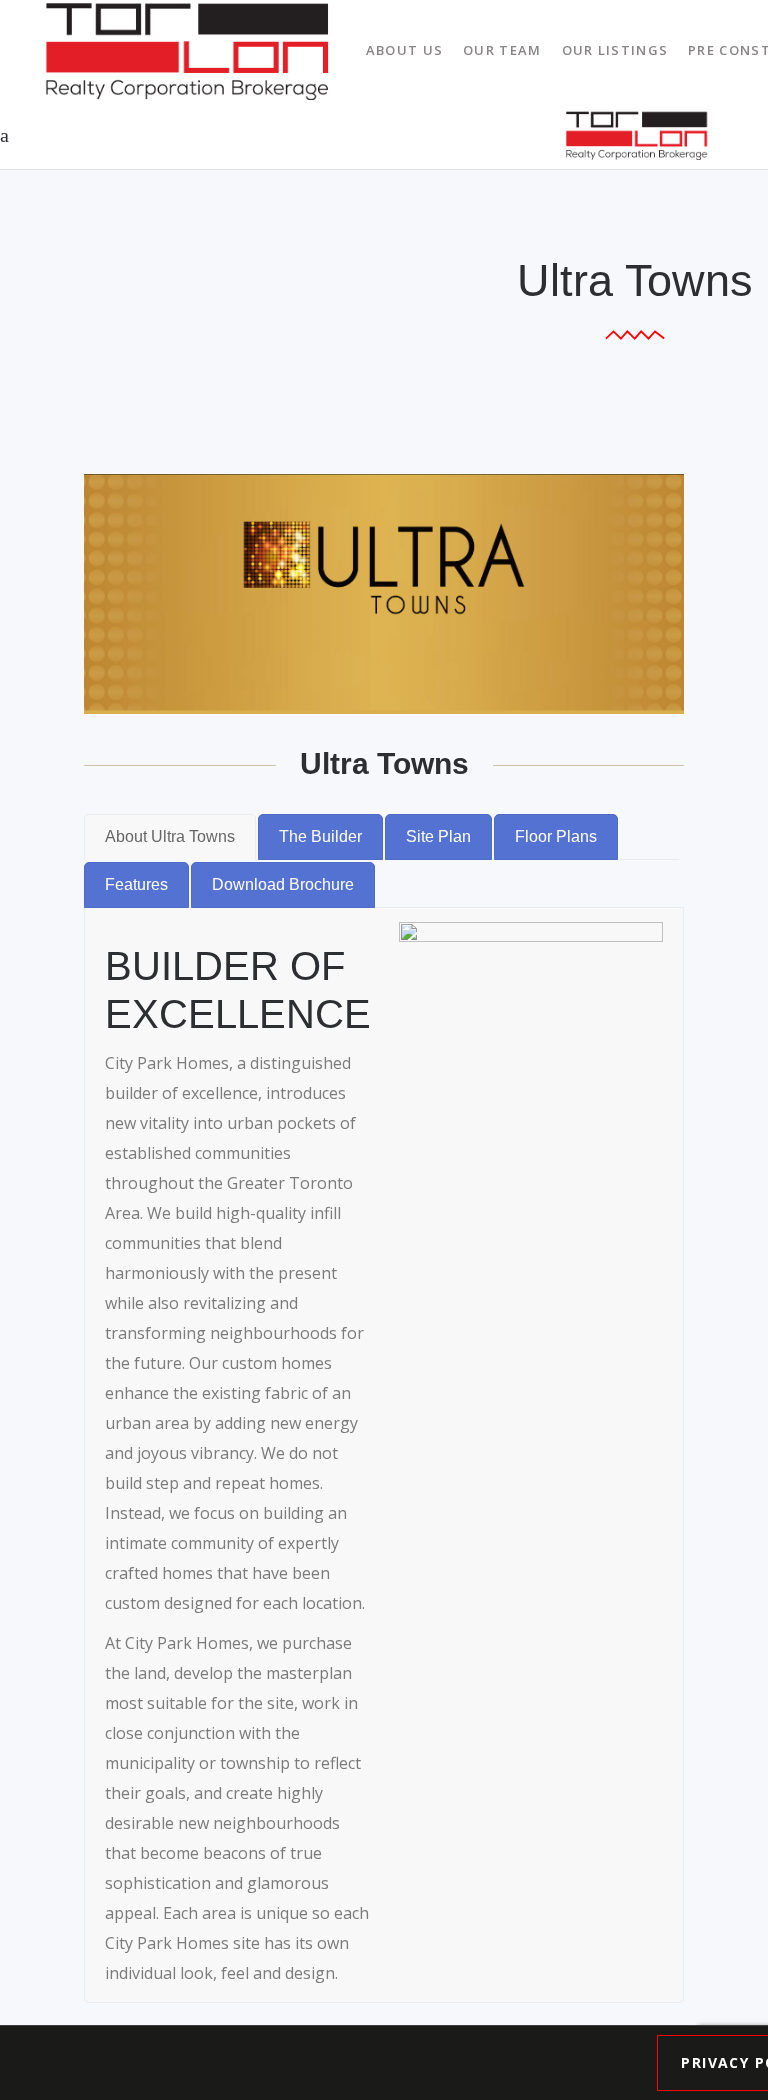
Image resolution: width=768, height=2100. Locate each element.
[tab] (170, 837)
